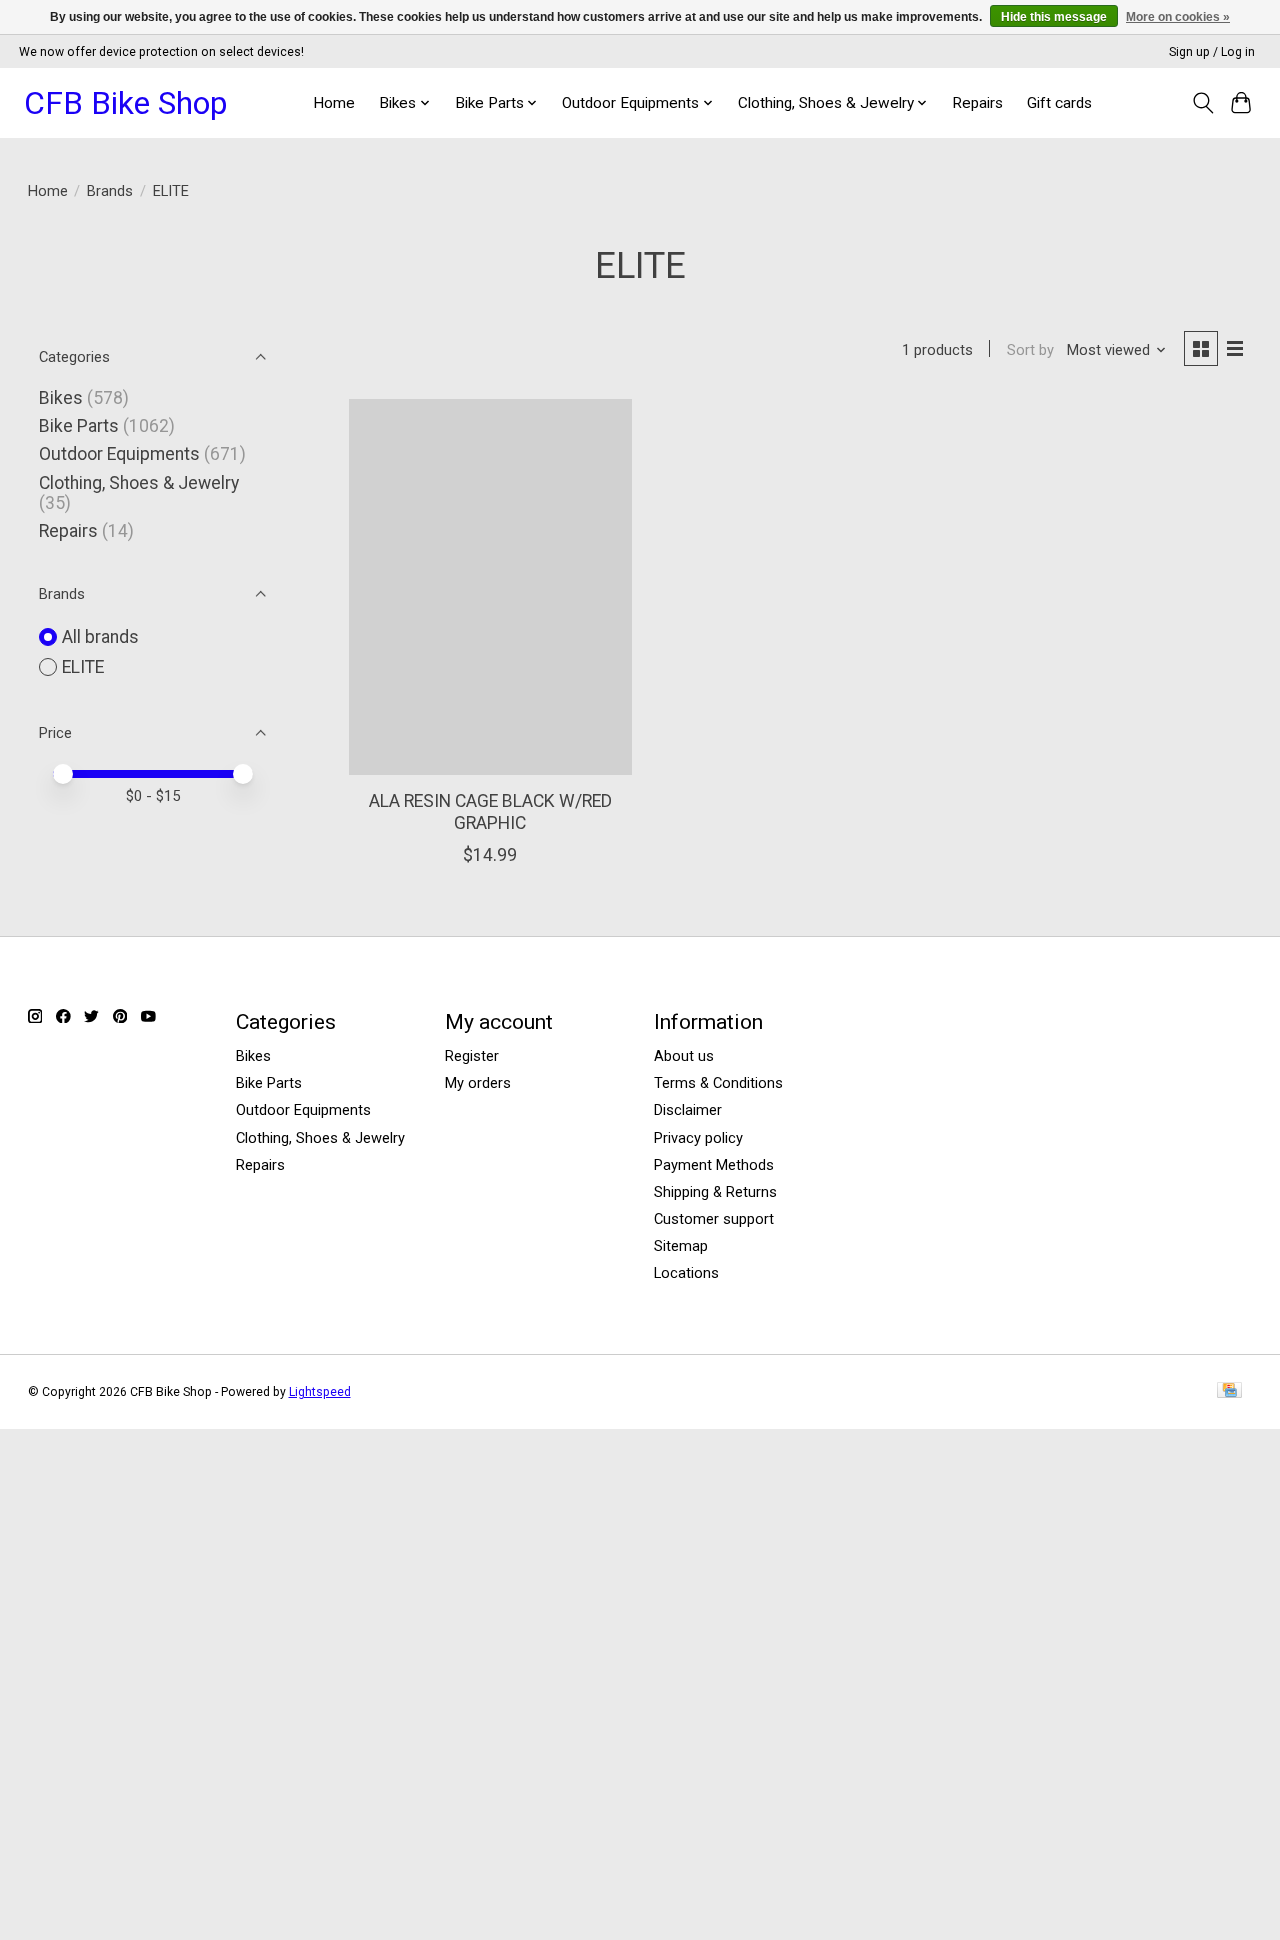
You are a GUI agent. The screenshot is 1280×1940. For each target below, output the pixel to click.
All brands (100, 637)
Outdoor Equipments (119, 454)
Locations (686, 1273)
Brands (110, 191)
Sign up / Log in (1212, 52)
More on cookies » (1178, 17)
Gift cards (1059, 103)
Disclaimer (688, 1110)
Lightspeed (320, 1392)
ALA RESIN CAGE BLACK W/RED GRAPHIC (490, 811)
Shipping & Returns (715, 1192)
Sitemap (681, 1246)
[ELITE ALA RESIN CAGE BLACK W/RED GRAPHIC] (490, 587)
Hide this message (1054, 17)
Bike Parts (79, 426)
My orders (478, 1083)
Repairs (977, 103)
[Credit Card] (1229, 1391)
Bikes (61, 398)
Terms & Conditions (718, 1083)
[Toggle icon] (1202, 103)
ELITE (83, 667)
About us (684, 1056)
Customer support (714, 1219)
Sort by (1030, 350)
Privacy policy (698, 1138)
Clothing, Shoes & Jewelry (139, 483)
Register (472, 1056)
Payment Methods (714, 1165)
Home (334, 103)
